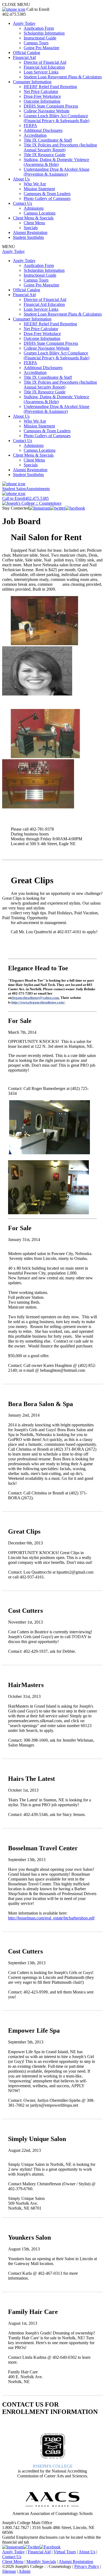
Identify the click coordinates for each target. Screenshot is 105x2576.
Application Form (39, 28)
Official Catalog (27, 53)
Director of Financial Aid (45, 62)
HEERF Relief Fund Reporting (50, 87)
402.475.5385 (25, 498)
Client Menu (34, 223)
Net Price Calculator (41, 91)
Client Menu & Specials (33, 218)
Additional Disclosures (43, 130)
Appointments (26, 489)
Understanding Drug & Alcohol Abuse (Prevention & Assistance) (57, 172)
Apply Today (24, 23)
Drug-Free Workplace (42, 96)
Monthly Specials (41, 2562)
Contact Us (22, 203)
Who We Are (35, 184)
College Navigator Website (47, 111)
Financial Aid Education (44, 67)
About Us (21, 179)
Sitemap (9, 2571)
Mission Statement (39, 189)
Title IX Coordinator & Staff (48, 140)
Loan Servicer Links (41, 72)
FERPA (30, 126)
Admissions (34, 208)
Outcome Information (42, 101)
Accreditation (35, 135)
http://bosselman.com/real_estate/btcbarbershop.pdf (51, 1918)
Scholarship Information (44, 33)
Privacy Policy (87, 2566)
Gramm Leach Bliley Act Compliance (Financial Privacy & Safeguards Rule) (57, 118)
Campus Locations (40, 213)
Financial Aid (24, 57)
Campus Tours (36, 43)
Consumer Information (32, 82)
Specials (31, 228)
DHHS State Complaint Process (51, 106)
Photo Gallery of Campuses (47, 198)
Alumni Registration (30, 232)
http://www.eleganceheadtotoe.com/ (38, 1002)
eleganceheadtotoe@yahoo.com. (35, 998)
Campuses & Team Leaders (47, 194)
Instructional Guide (40, 38)
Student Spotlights (28, 237)
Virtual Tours (65, 2552)
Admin (24, 2571)
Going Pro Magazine (41, 48)
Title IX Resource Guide (45, 155)
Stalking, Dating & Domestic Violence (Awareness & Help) (56, 162)
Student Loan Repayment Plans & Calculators (63, 77)
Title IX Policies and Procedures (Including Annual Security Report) (60, 147)
